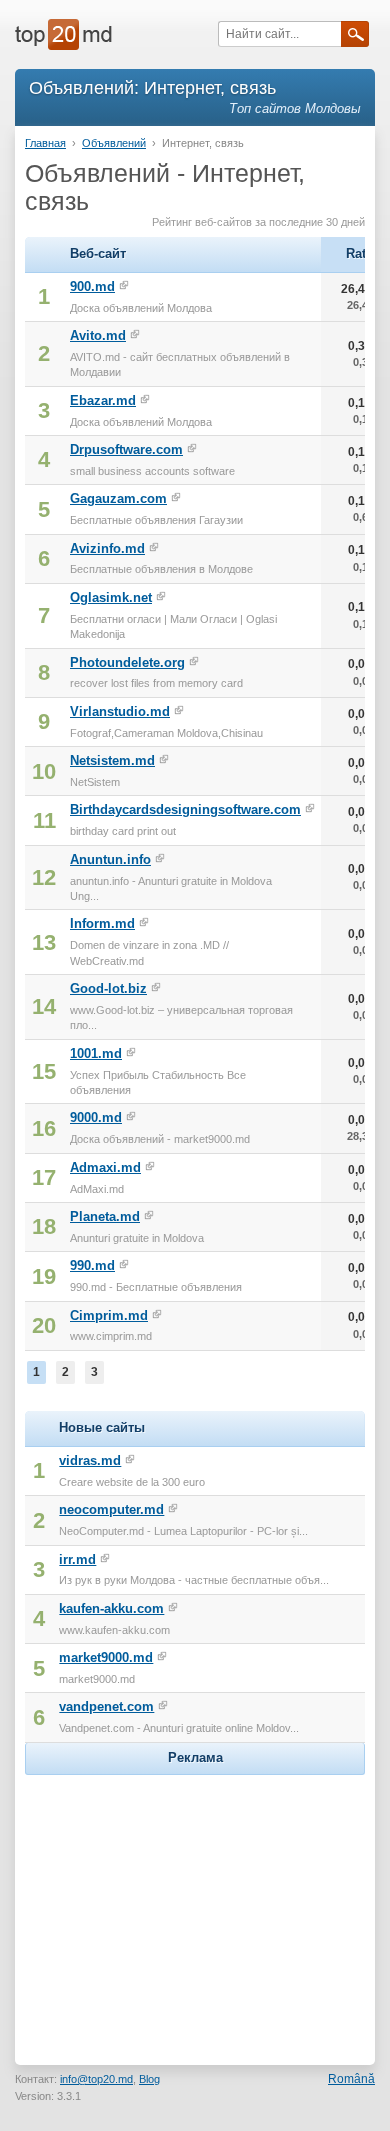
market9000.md (106, 1657)
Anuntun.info (110, 859)
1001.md (96, 1053)
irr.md (77, 1559)
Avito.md (98, 335)
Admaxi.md (105, 1167)
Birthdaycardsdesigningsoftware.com (185, 809)
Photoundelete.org (127, 662)
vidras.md (90, 1460)
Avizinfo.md (107, 548)
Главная (45, 143)
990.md (92, 1265)
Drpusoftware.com (126, 449)
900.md (92, 286)
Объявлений (114, 143)
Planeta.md (105, 1216)
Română (351, 2079)
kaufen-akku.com (111, 1608)
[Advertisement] (195, 1905)
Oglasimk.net (111, 597)
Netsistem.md (112, 760)
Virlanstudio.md (120, 711)
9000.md (96, 1117)
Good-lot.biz (108, 988)
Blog (149, 2079)
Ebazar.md (103, 400)
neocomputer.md (111, 1509)
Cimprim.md (109, 1315)
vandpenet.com (106, 1706)
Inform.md (102, 923)
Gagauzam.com (118, 498)
